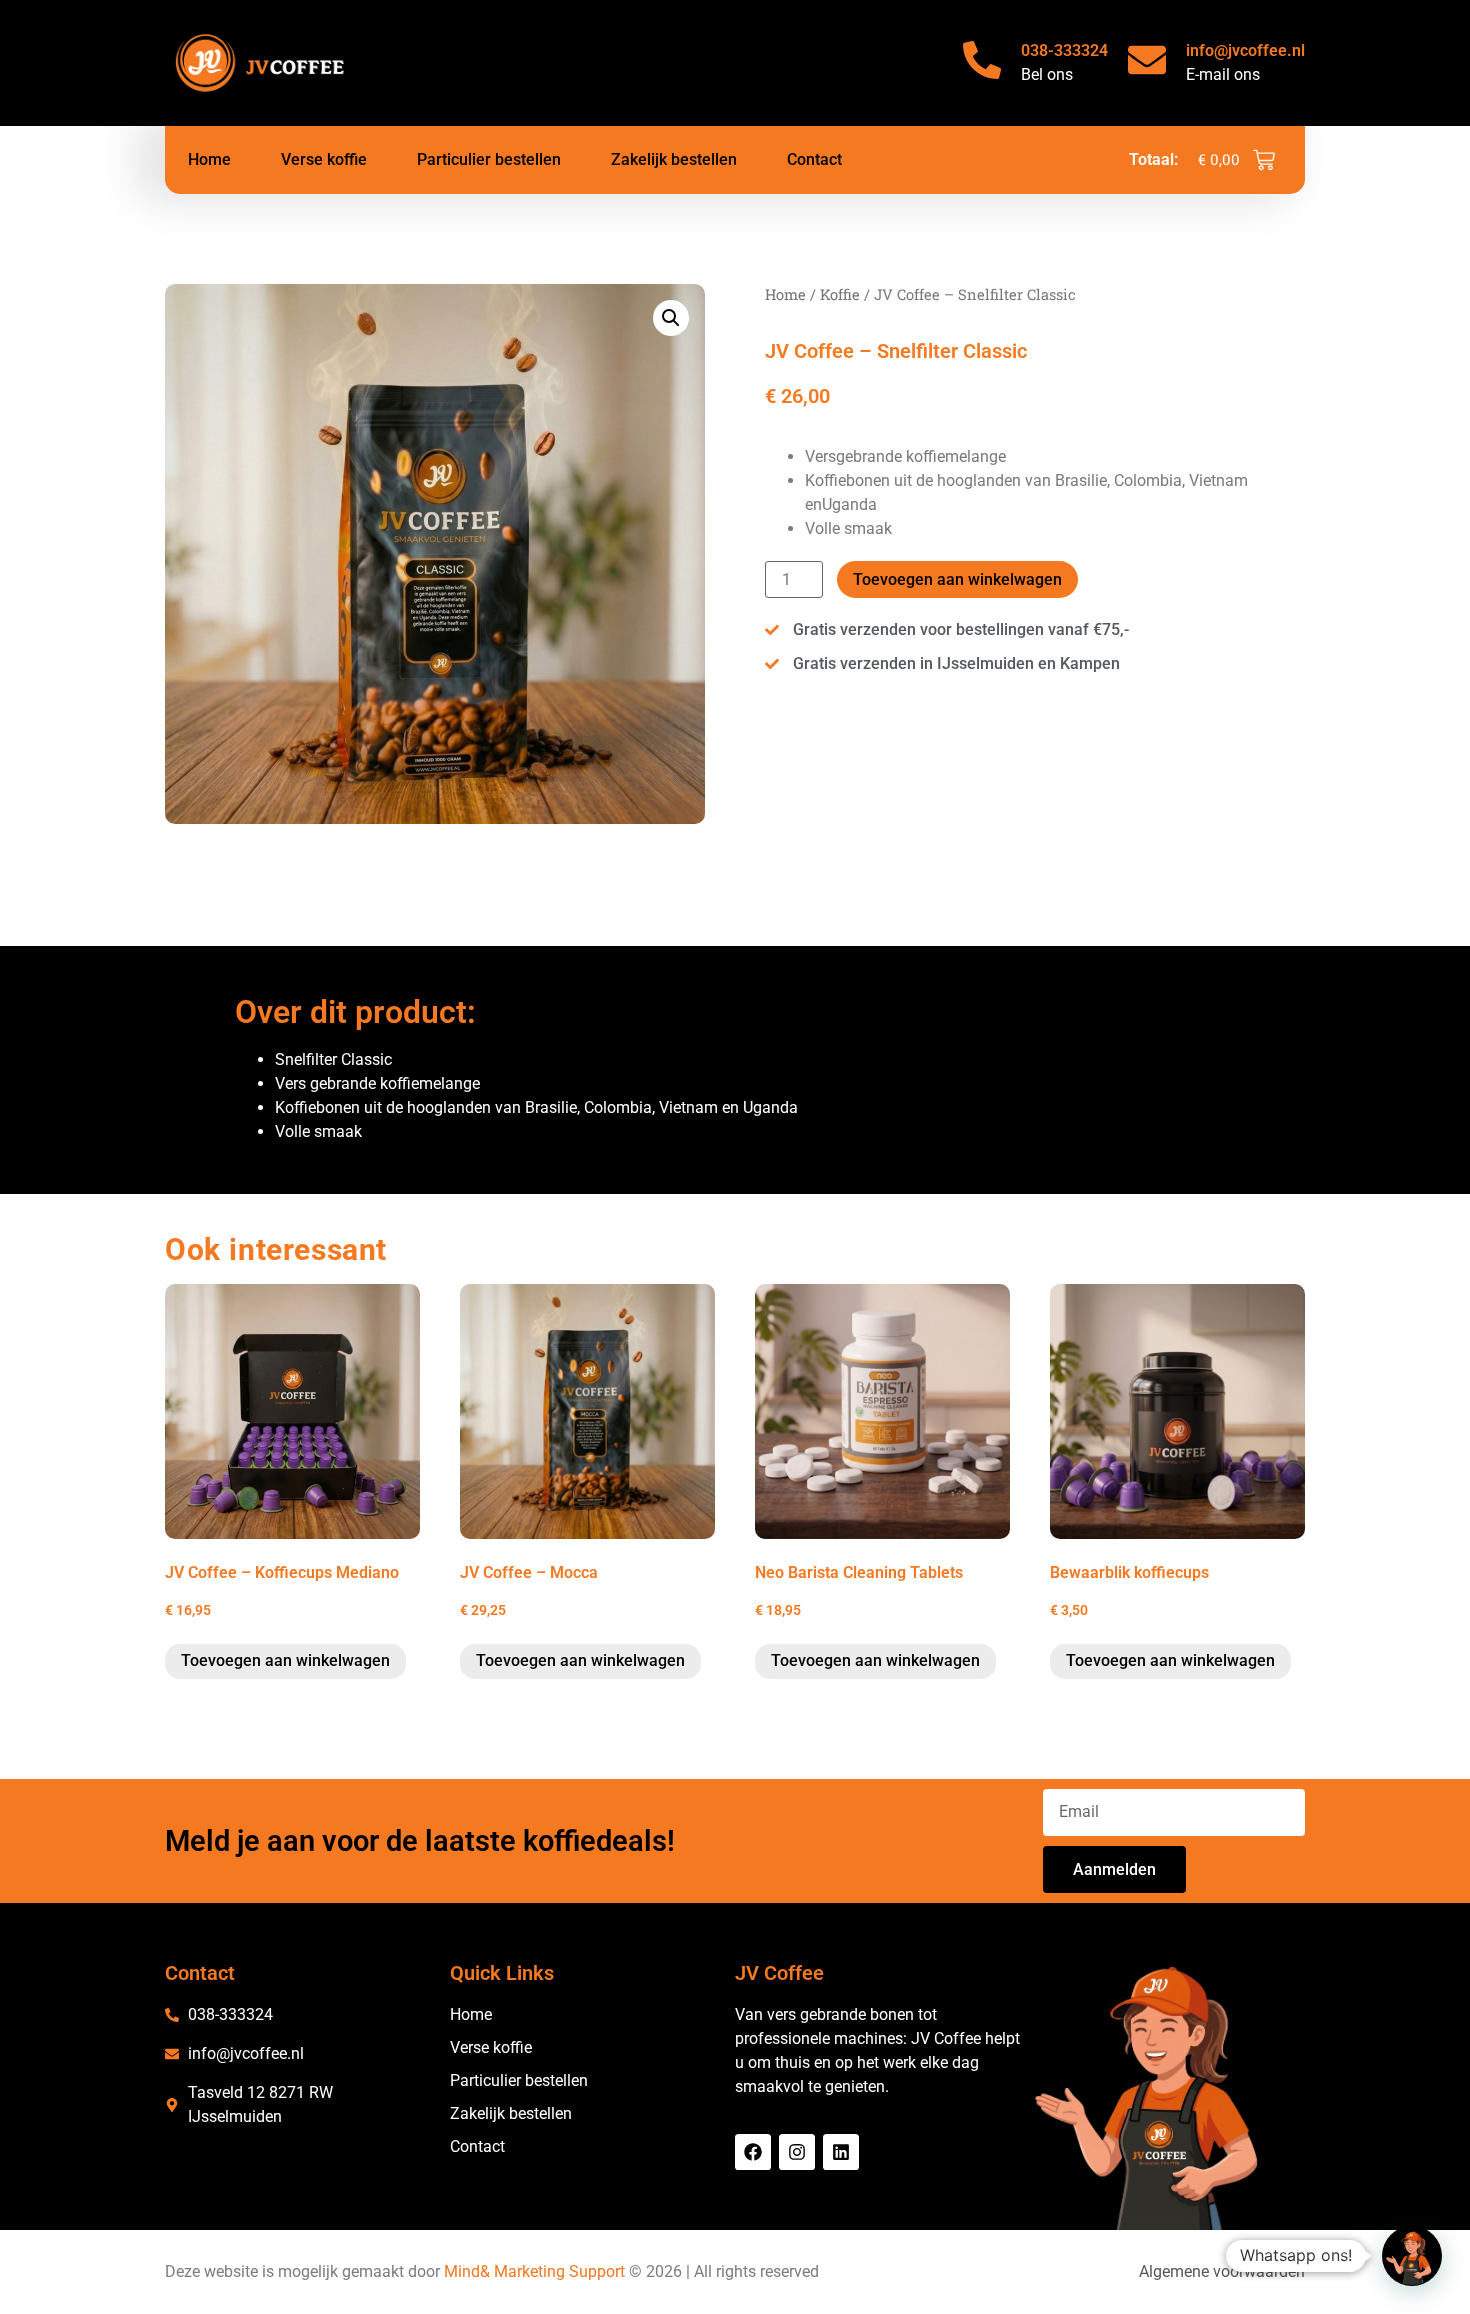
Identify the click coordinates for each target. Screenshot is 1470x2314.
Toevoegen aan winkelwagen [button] (285, 1660)
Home (209, 159)
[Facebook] (753, 2152)
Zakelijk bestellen (674, 159)
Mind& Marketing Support (534, 2271)
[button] (671, 318)
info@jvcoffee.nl (1245, 50)
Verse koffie (324, 159)
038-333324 (1064, 50)
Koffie (840, 294)
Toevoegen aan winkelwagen (957, 579)
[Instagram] (797, 2152)
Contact (814, 159)
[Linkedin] (841, 2152)
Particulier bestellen (489, 159)
